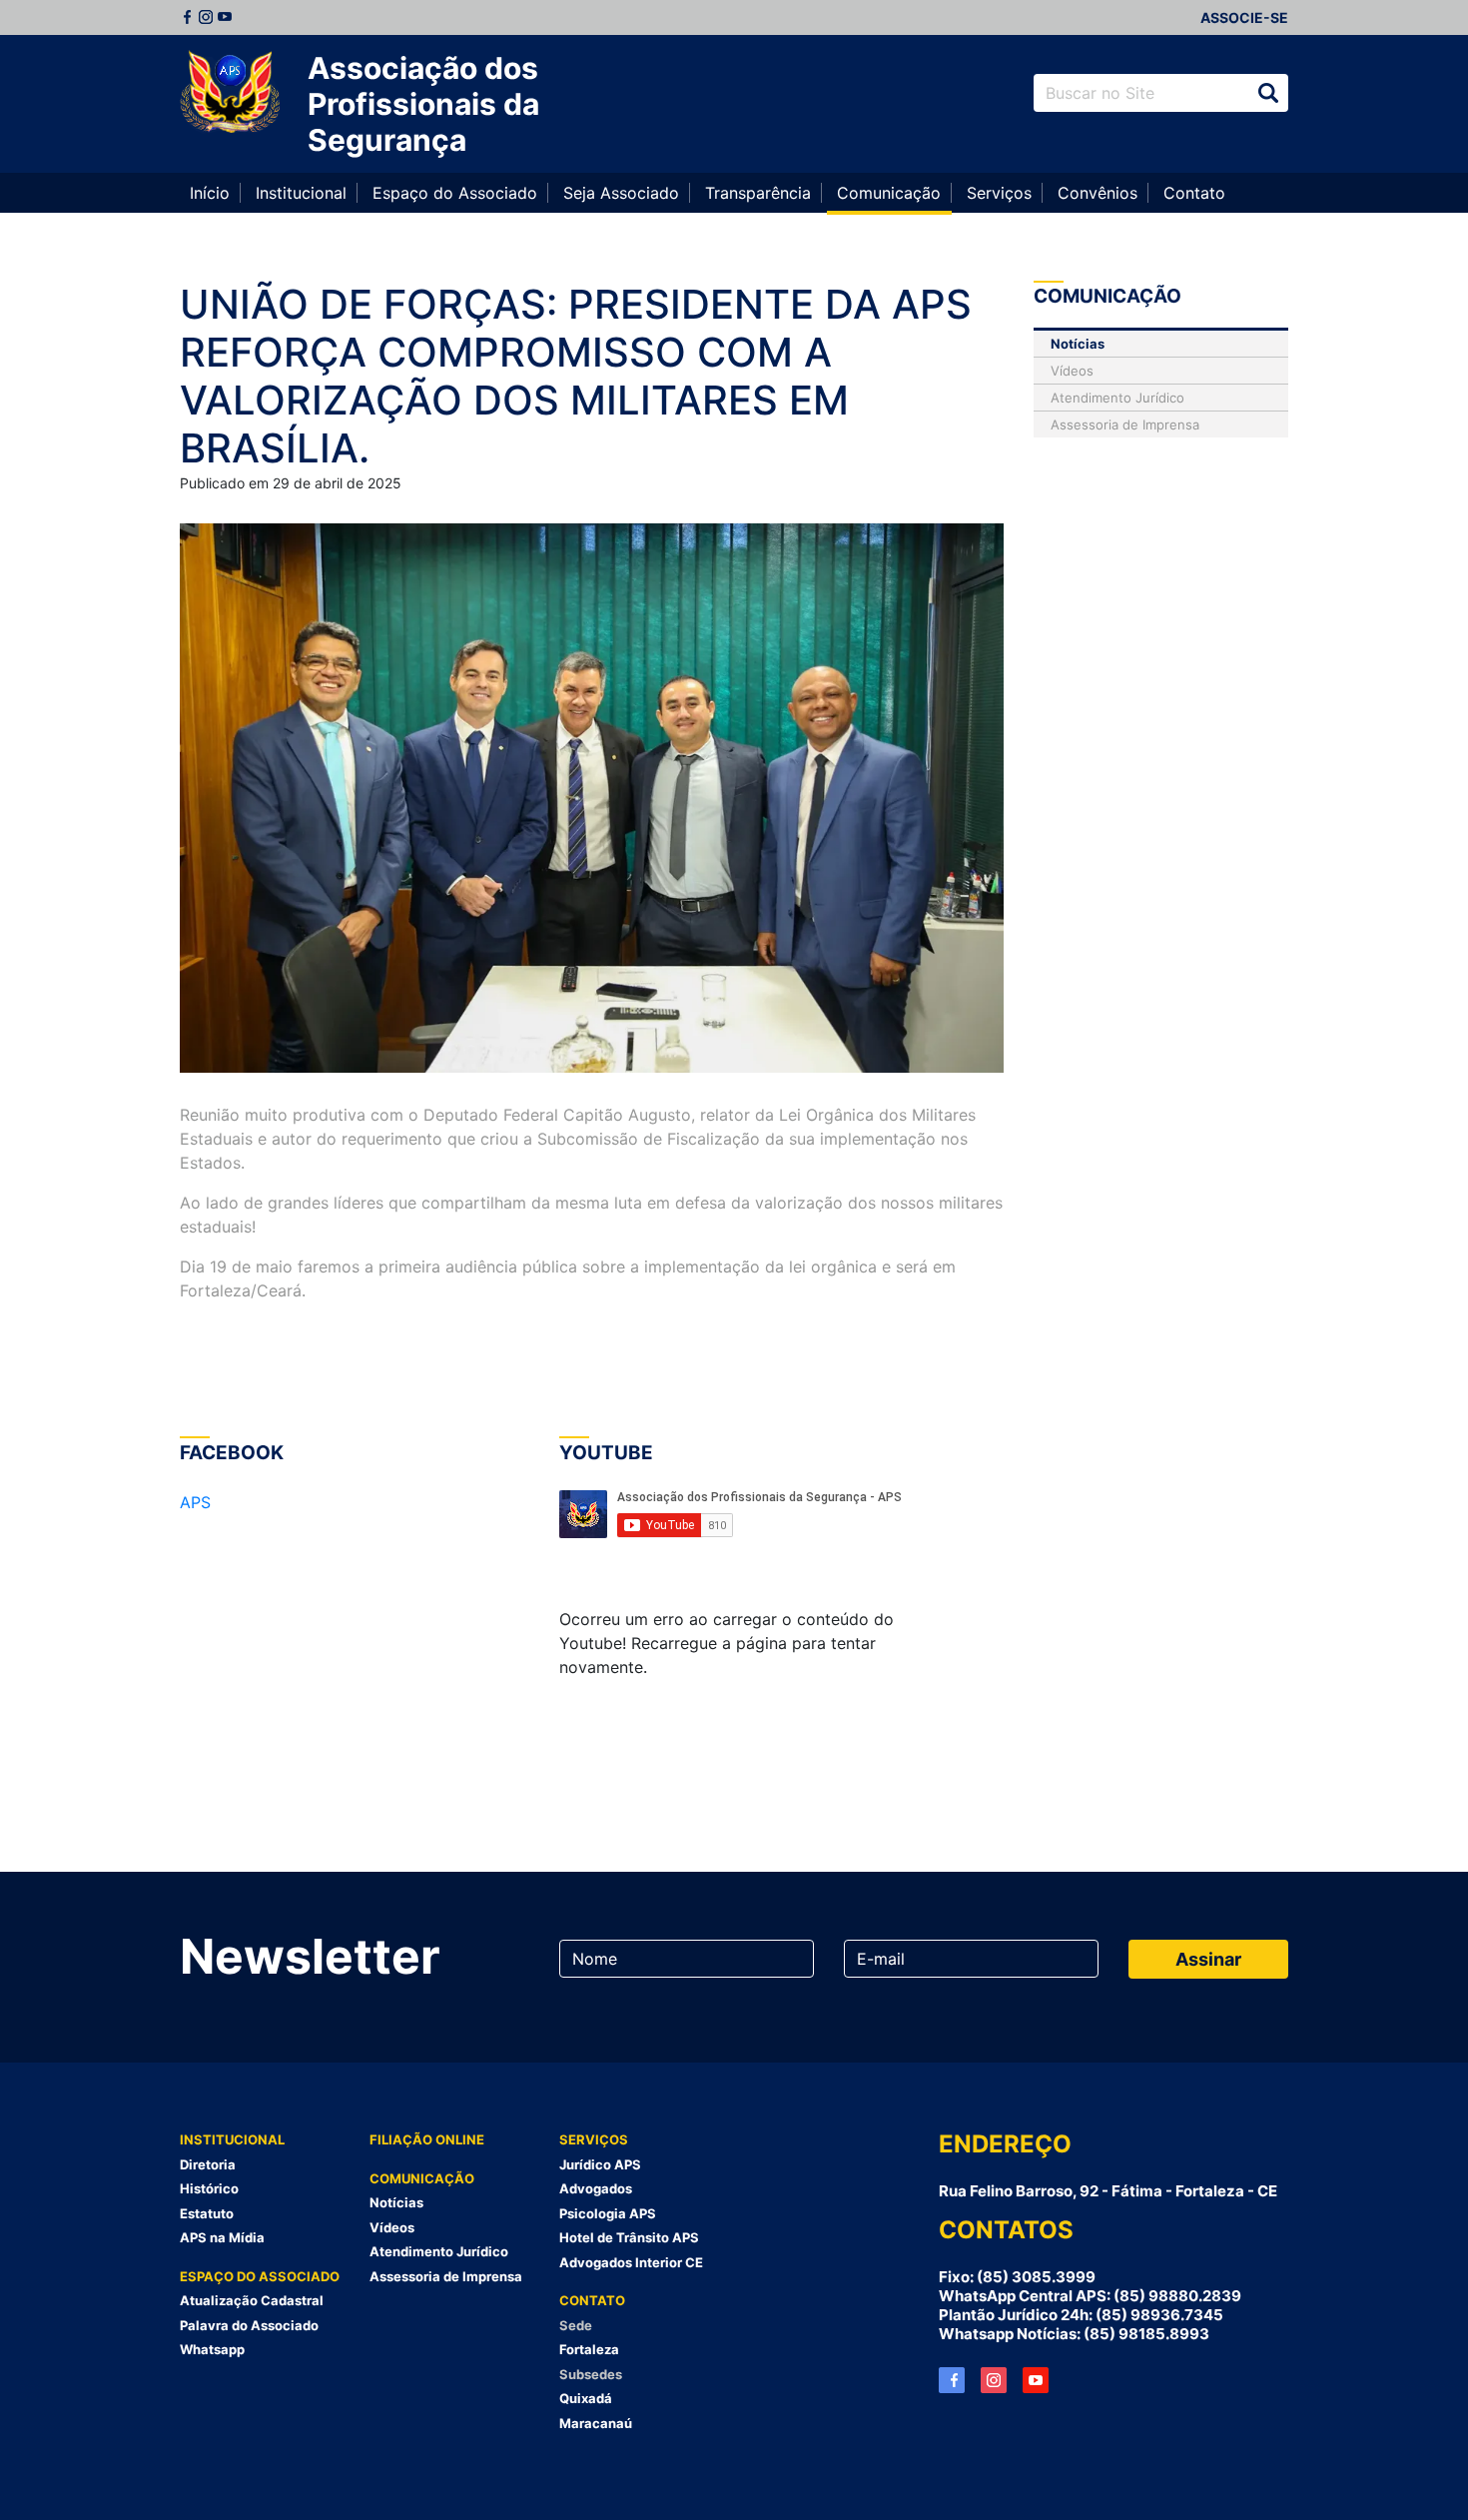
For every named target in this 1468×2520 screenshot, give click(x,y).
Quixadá (586, 2398)
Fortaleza (589, 2349)
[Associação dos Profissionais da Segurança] (230, 93)
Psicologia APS (608, 2213)
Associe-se (1244, 17)
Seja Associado (621, 193)
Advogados (596, 2188)
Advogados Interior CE (631, 2262)
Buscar (1268, 93)
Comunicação (889, 193)
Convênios (1098, 193)
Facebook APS (952, 2380)
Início (210, 193)
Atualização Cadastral (252, 2300)
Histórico (209, 2188)
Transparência (758, 193)
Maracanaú (596, 2423)
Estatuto (207, 2213)
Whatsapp (212, 2349)
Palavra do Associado (249, 2325)
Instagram (206, 17)
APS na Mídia (222, 2237)
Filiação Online (427, 2139)
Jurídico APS (600, 2164)
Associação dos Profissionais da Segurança (423, 104)
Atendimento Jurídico (1117, 398)
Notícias (1078, 344)
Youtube (225, 17)
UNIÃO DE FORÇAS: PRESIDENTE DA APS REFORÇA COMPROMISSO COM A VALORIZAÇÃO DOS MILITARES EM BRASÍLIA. (576, 376)
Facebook (187, 17)
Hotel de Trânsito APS (629, 2237)
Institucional (301, 193)
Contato (1194, 193)
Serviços (999, 193)
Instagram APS (994, 2380)
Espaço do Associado (455, 193)
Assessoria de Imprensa (1125, 424)
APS (195, 1502)
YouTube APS (1036, 2380)
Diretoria (208, 2164)
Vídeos (1072, 371)
